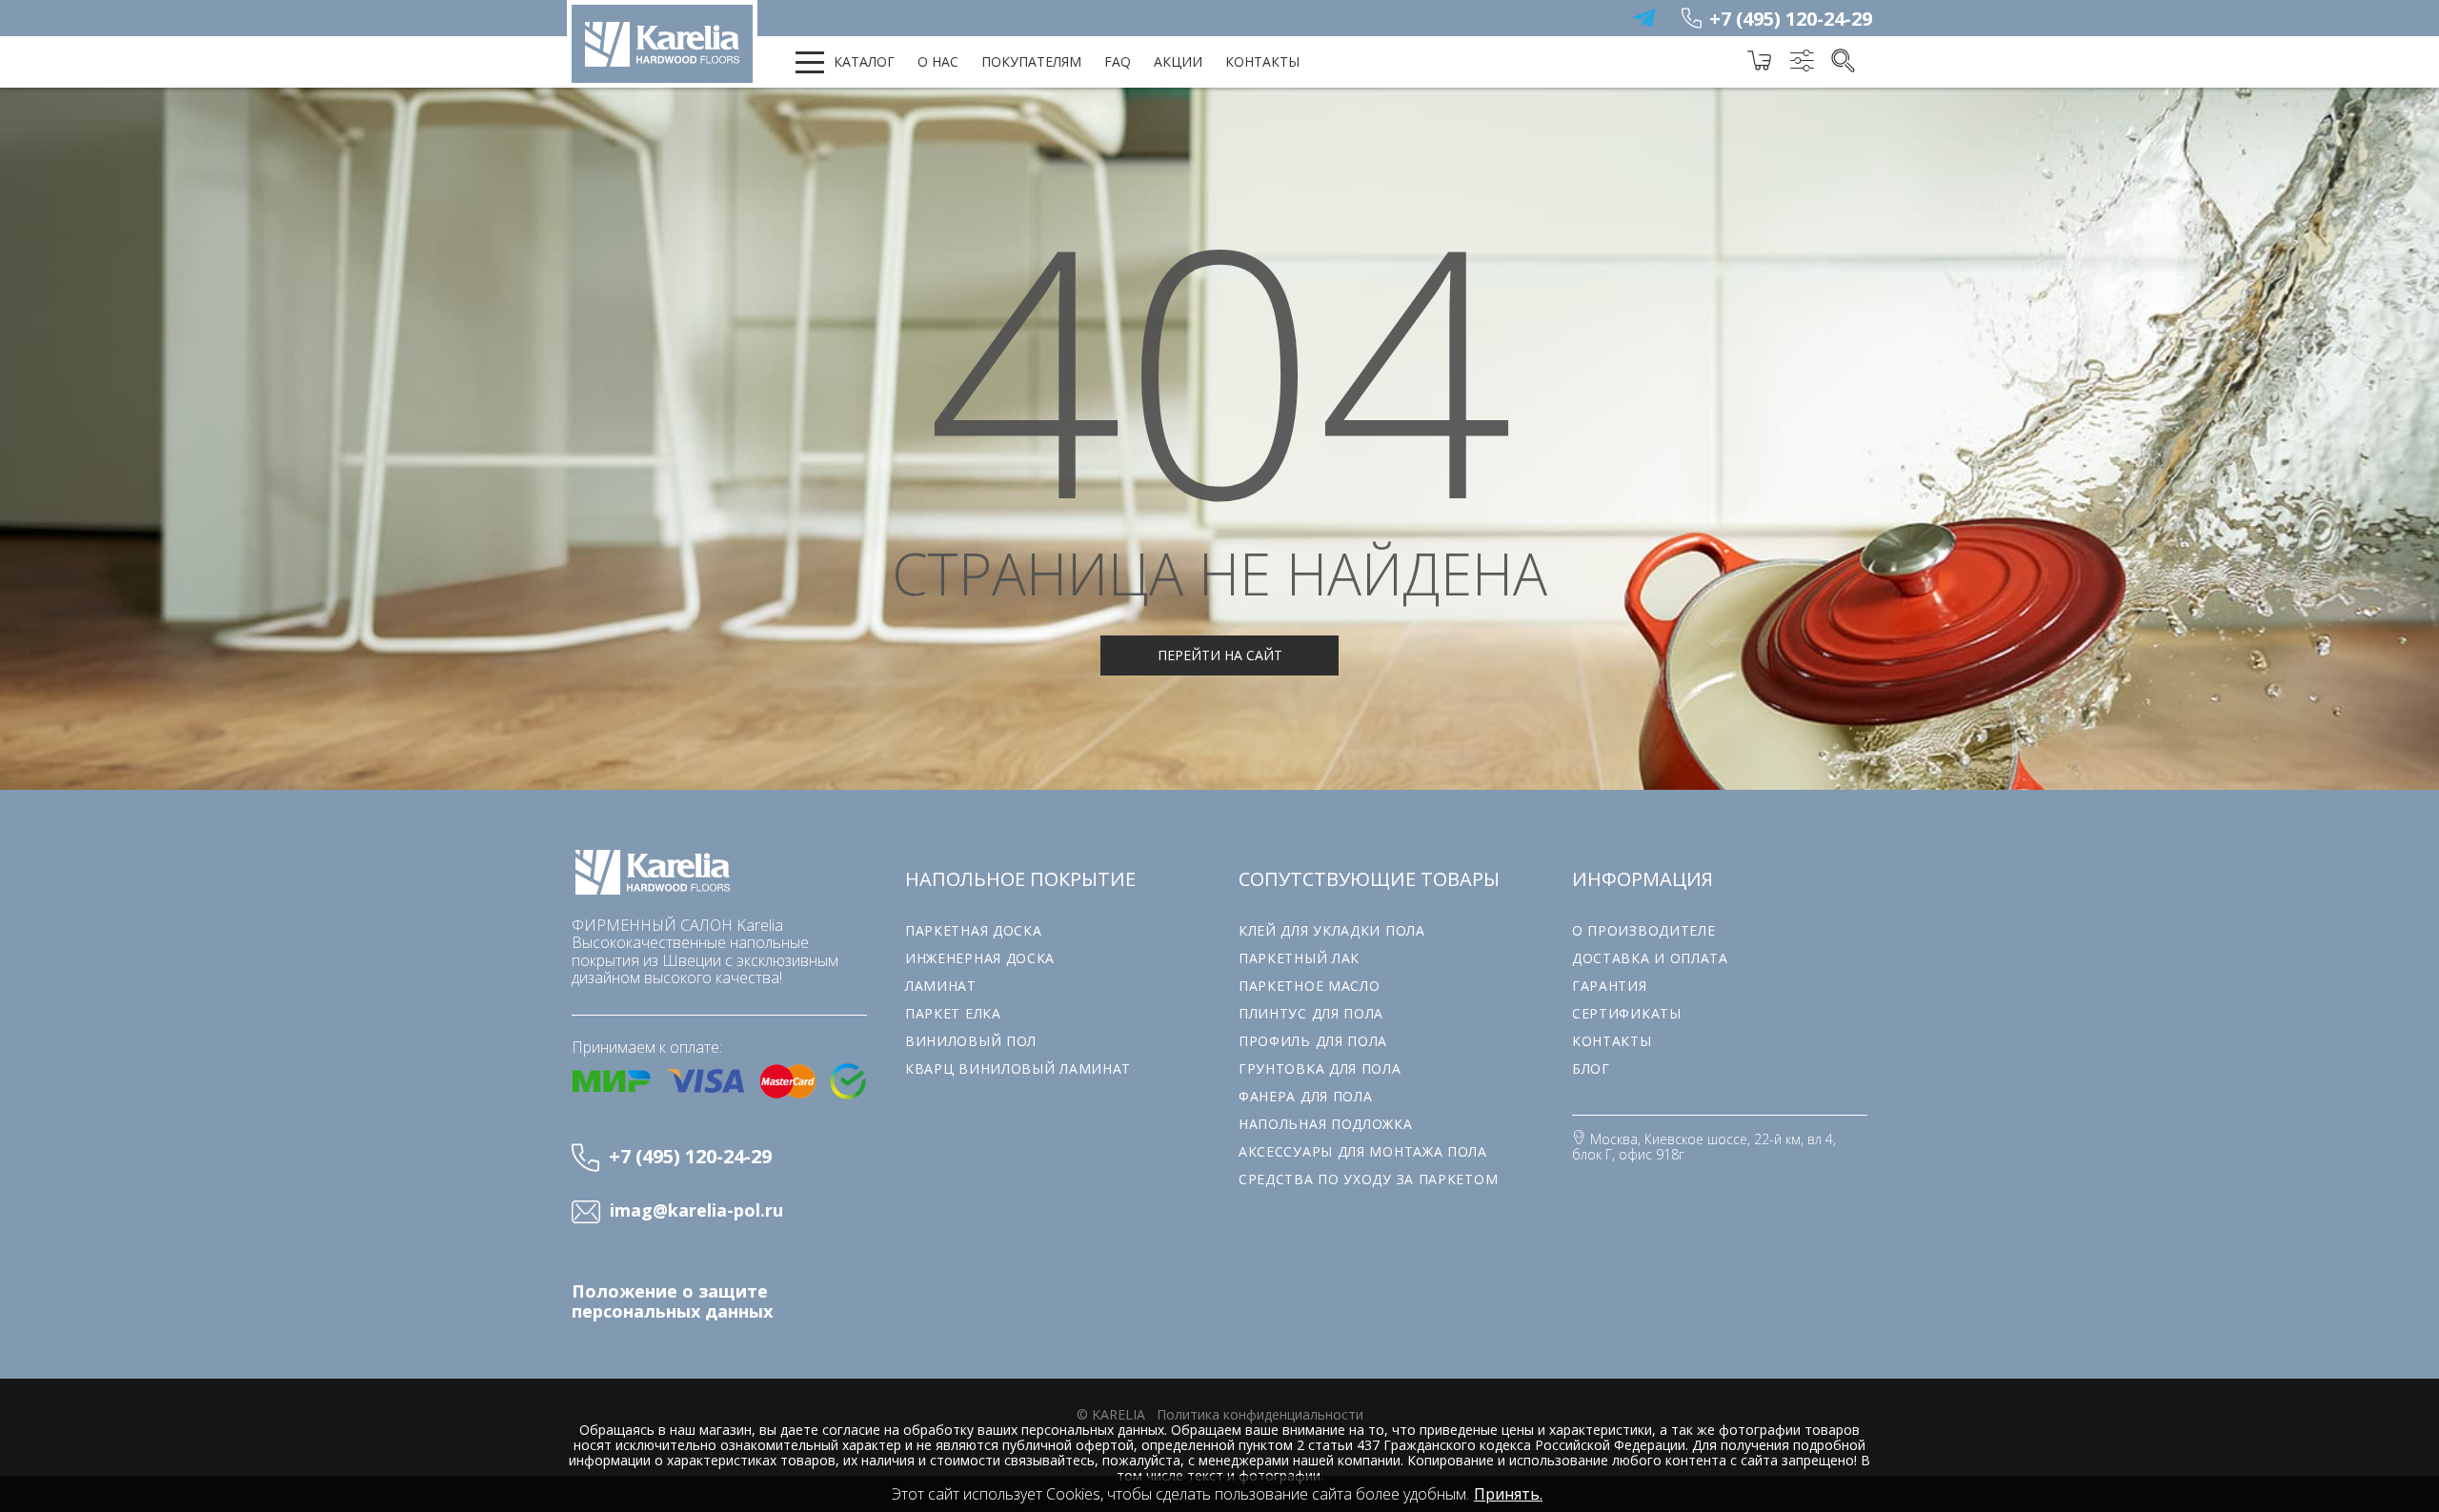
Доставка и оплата (1650, 958)
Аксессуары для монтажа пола (1363, 1151)
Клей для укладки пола (1332, 930)
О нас (938, 61)
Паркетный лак (1299, 958)
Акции (1178, 61)
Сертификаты (1627, 1013)
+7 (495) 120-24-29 (1791, 19)
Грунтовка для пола (1320, 1068)
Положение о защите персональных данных (672, 1301)
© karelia (1111, 1414)
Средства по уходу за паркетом (1368, 1179)
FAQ (1118, 61)
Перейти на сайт (1220, 655)
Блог (1591, 1068)
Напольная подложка (1326, 1124)
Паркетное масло (1310, 986)
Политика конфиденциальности (1260, 1414)
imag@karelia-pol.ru (696, 1211)
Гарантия (1610, 986)
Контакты (1262, 61)
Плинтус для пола (1311, 1013)
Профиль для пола (1313, 1041)
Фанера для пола (1306, 1096)
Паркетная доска (974, 930)
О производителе (1644, 930)
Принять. (1508, 1494)
